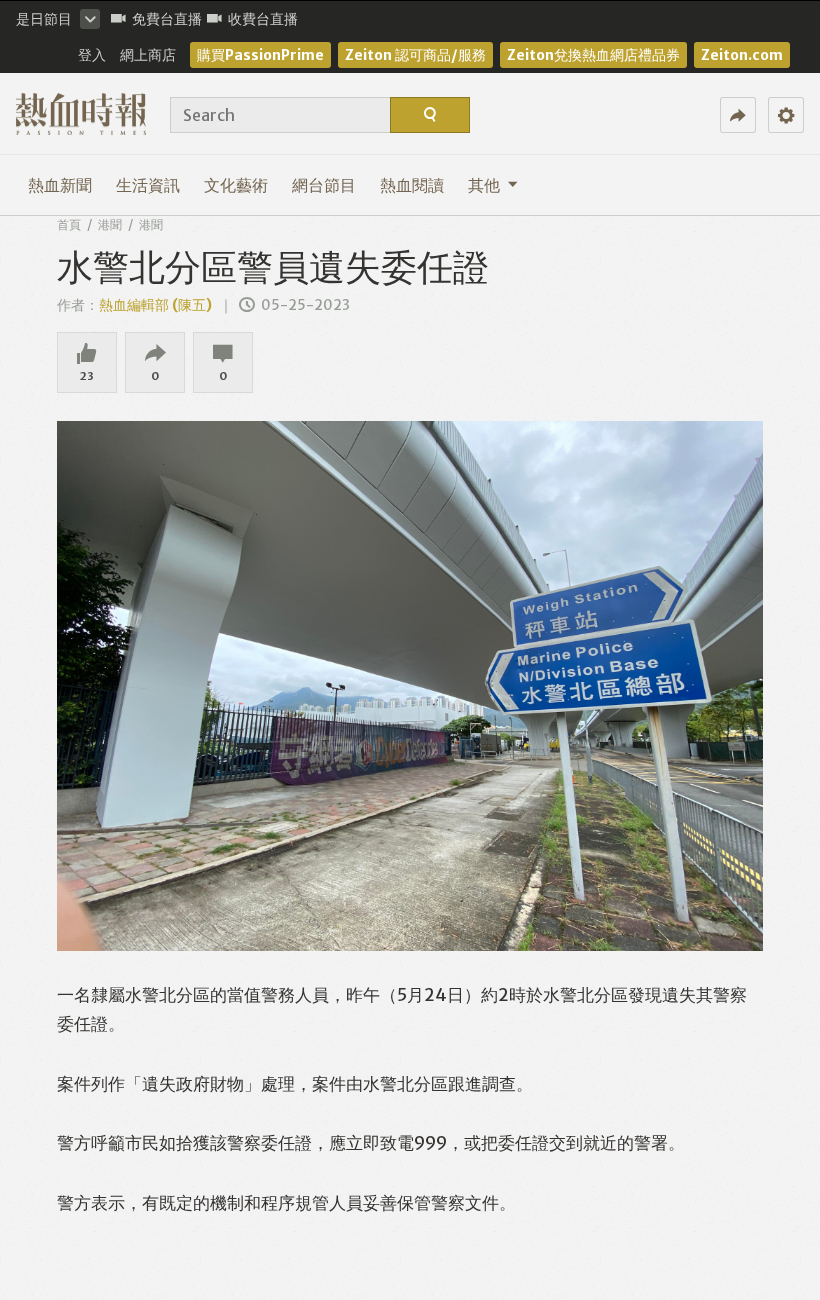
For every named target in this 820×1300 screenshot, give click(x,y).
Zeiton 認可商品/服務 (415, 55)
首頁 (69, 224)
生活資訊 (148, 185)
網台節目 (324, 185)
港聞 (110, 224)
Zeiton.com (742, 55)
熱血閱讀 (412, 185)
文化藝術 (236, 185)
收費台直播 (263, 19)
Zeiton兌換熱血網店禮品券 (593, 55)
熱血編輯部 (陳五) (155, 305)
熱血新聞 (60, 185)
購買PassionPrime (260, 55)
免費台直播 (167, 19)
